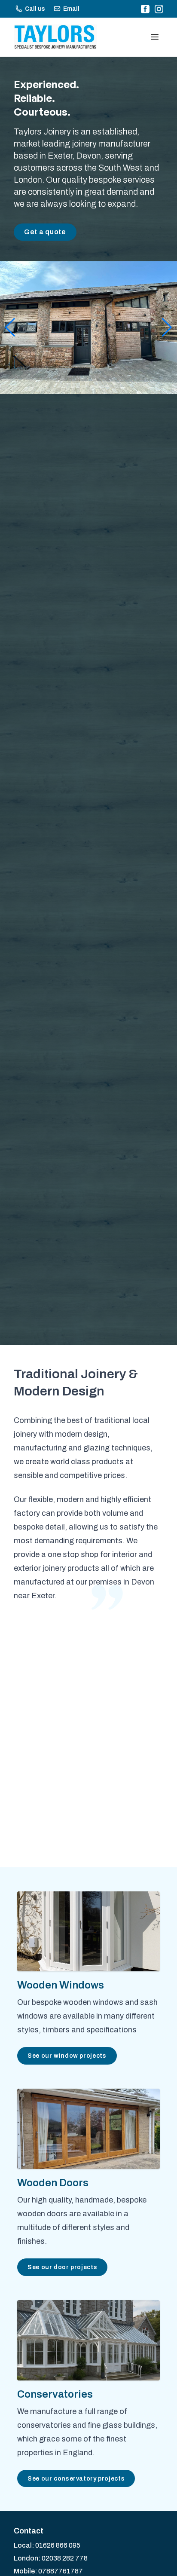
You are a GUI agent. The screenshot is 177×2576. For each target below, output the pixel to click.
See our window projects (67, 2056)
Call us (35, 9)
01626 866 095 (58, 2545)
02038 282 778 (65, 2558)
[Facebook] (145, 9)
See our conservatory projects (76, 2478)
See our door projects (62, 2267)
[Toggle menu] (155, 37)
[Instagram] (159, 9)
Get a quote (45, 232)
